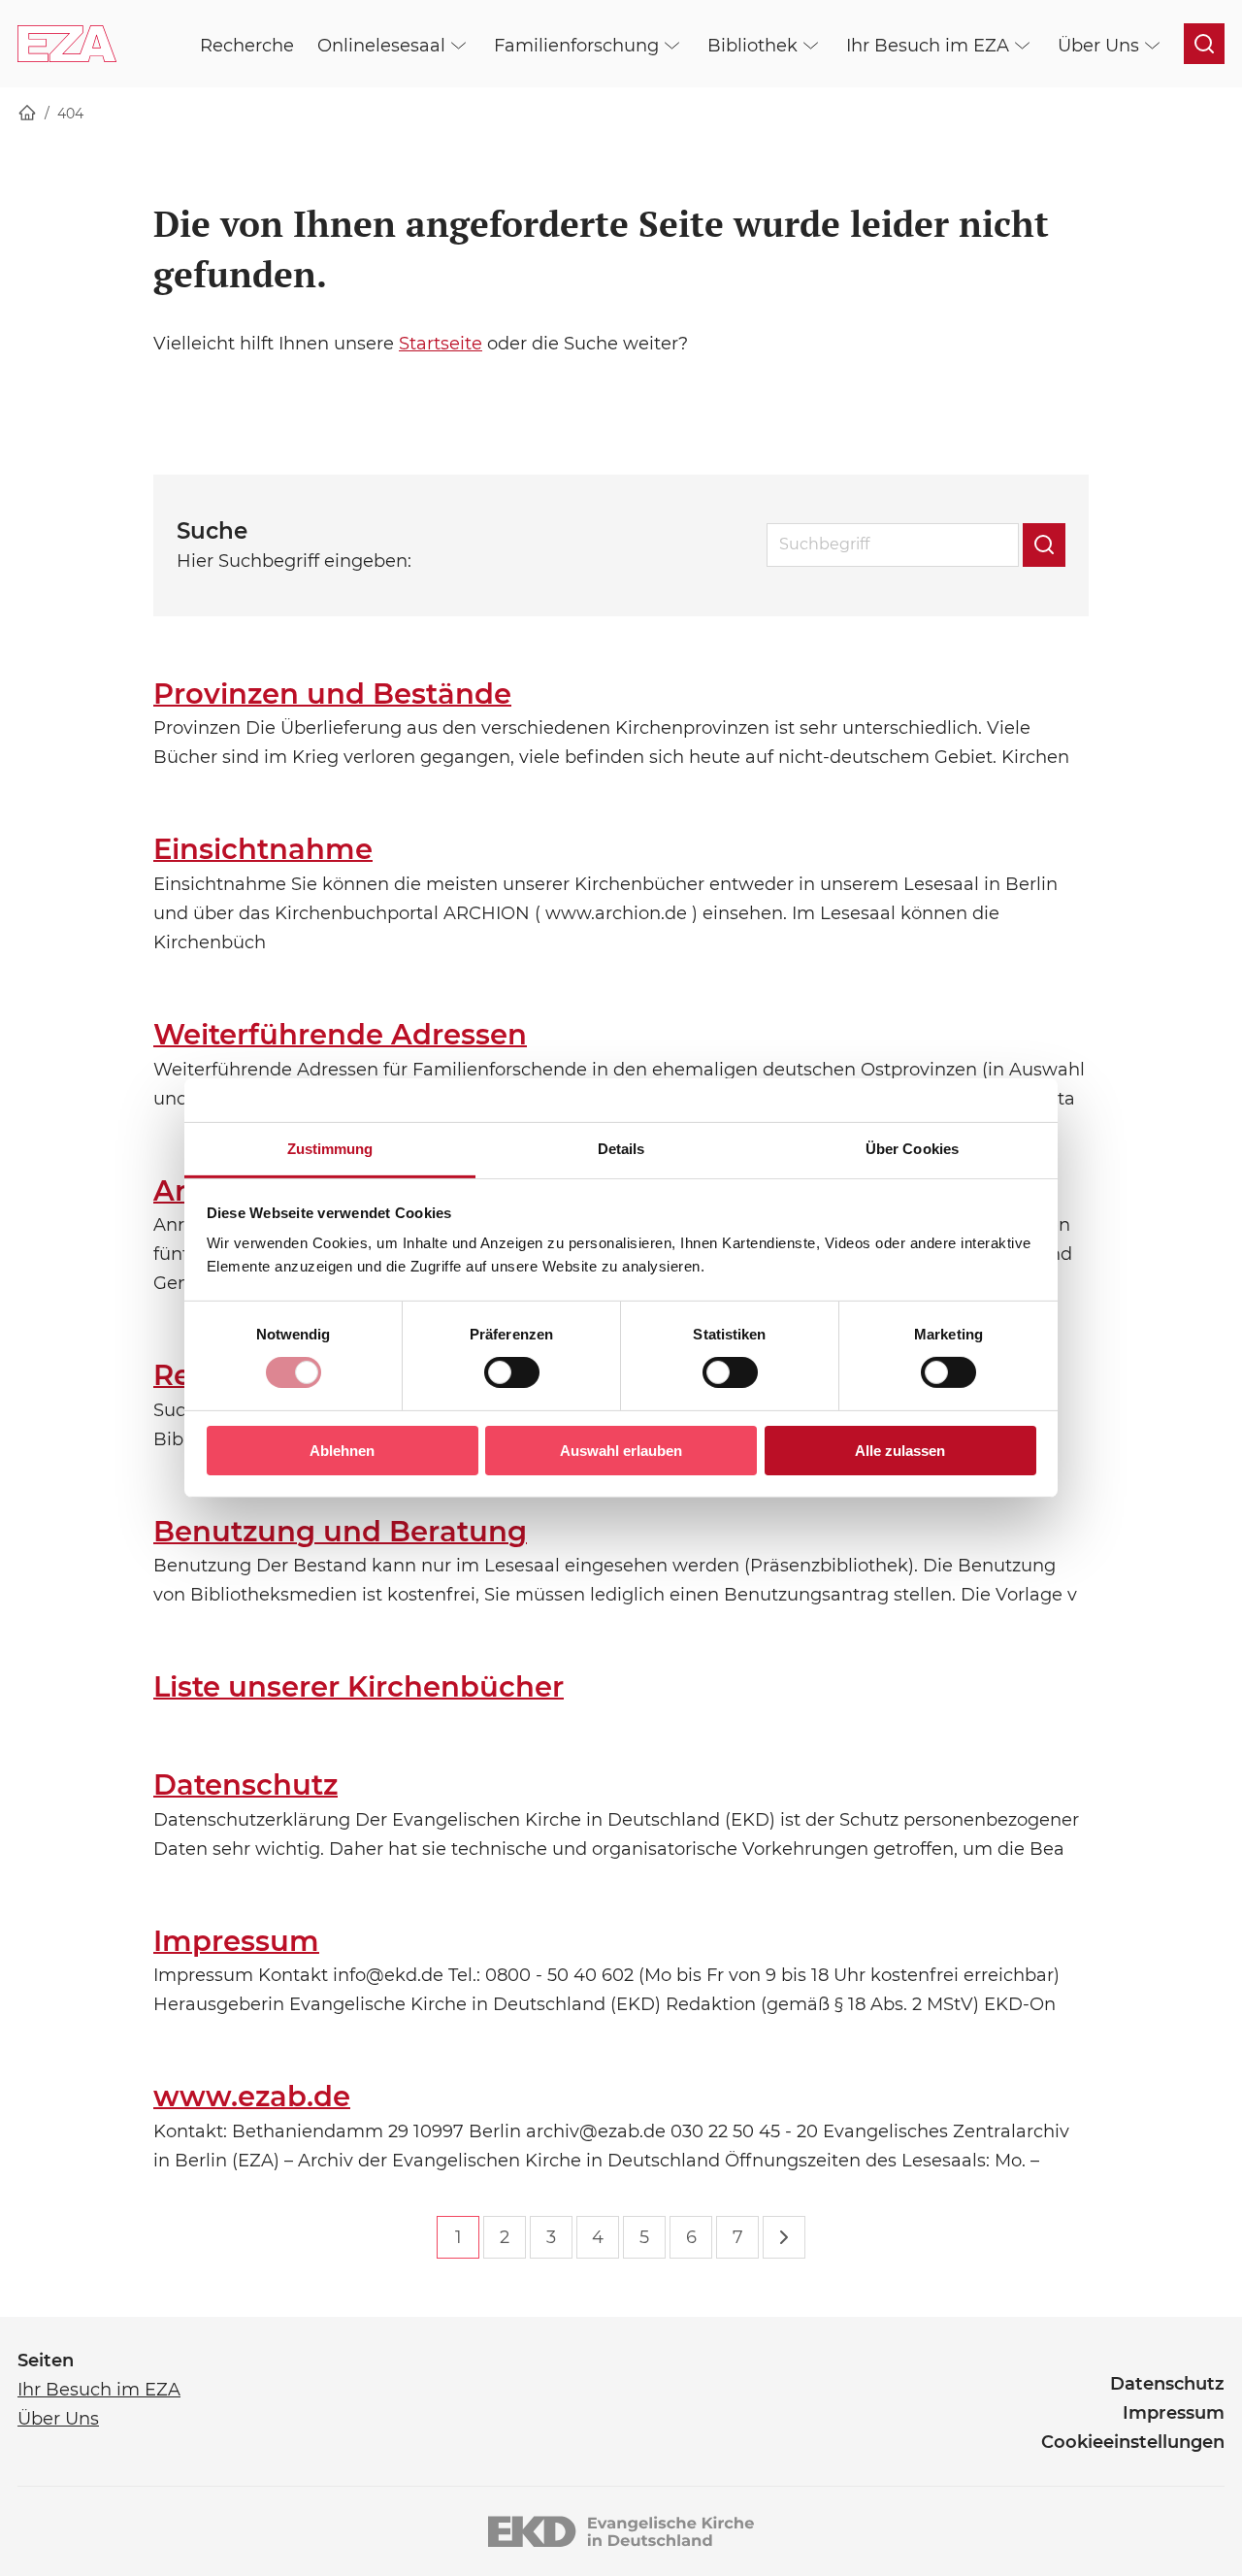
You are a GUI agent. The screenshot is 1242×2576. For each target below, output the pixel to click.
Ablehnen (342, 1451)
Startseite (441, 344)
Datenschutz (245, 1784)
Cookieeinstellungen (1133, 2442)
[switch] (512, 1372)
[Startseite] (27, 114)
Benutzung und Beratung (340, 1531)
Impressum (236, 1941)
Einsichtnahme (263, 849)
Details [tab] (621, 1149)
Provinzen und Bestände (332, 694)
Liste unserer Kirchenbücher (359, 1686)
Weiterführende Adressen (340, 1034)
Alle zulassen (900, 1451)
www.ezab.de (252, 2096)
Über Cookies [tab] (912, 1149)
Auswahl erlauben (621, 1451)
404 (70, 114)
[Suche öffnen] (1204, 44)
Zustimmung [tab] (330, 1149)
